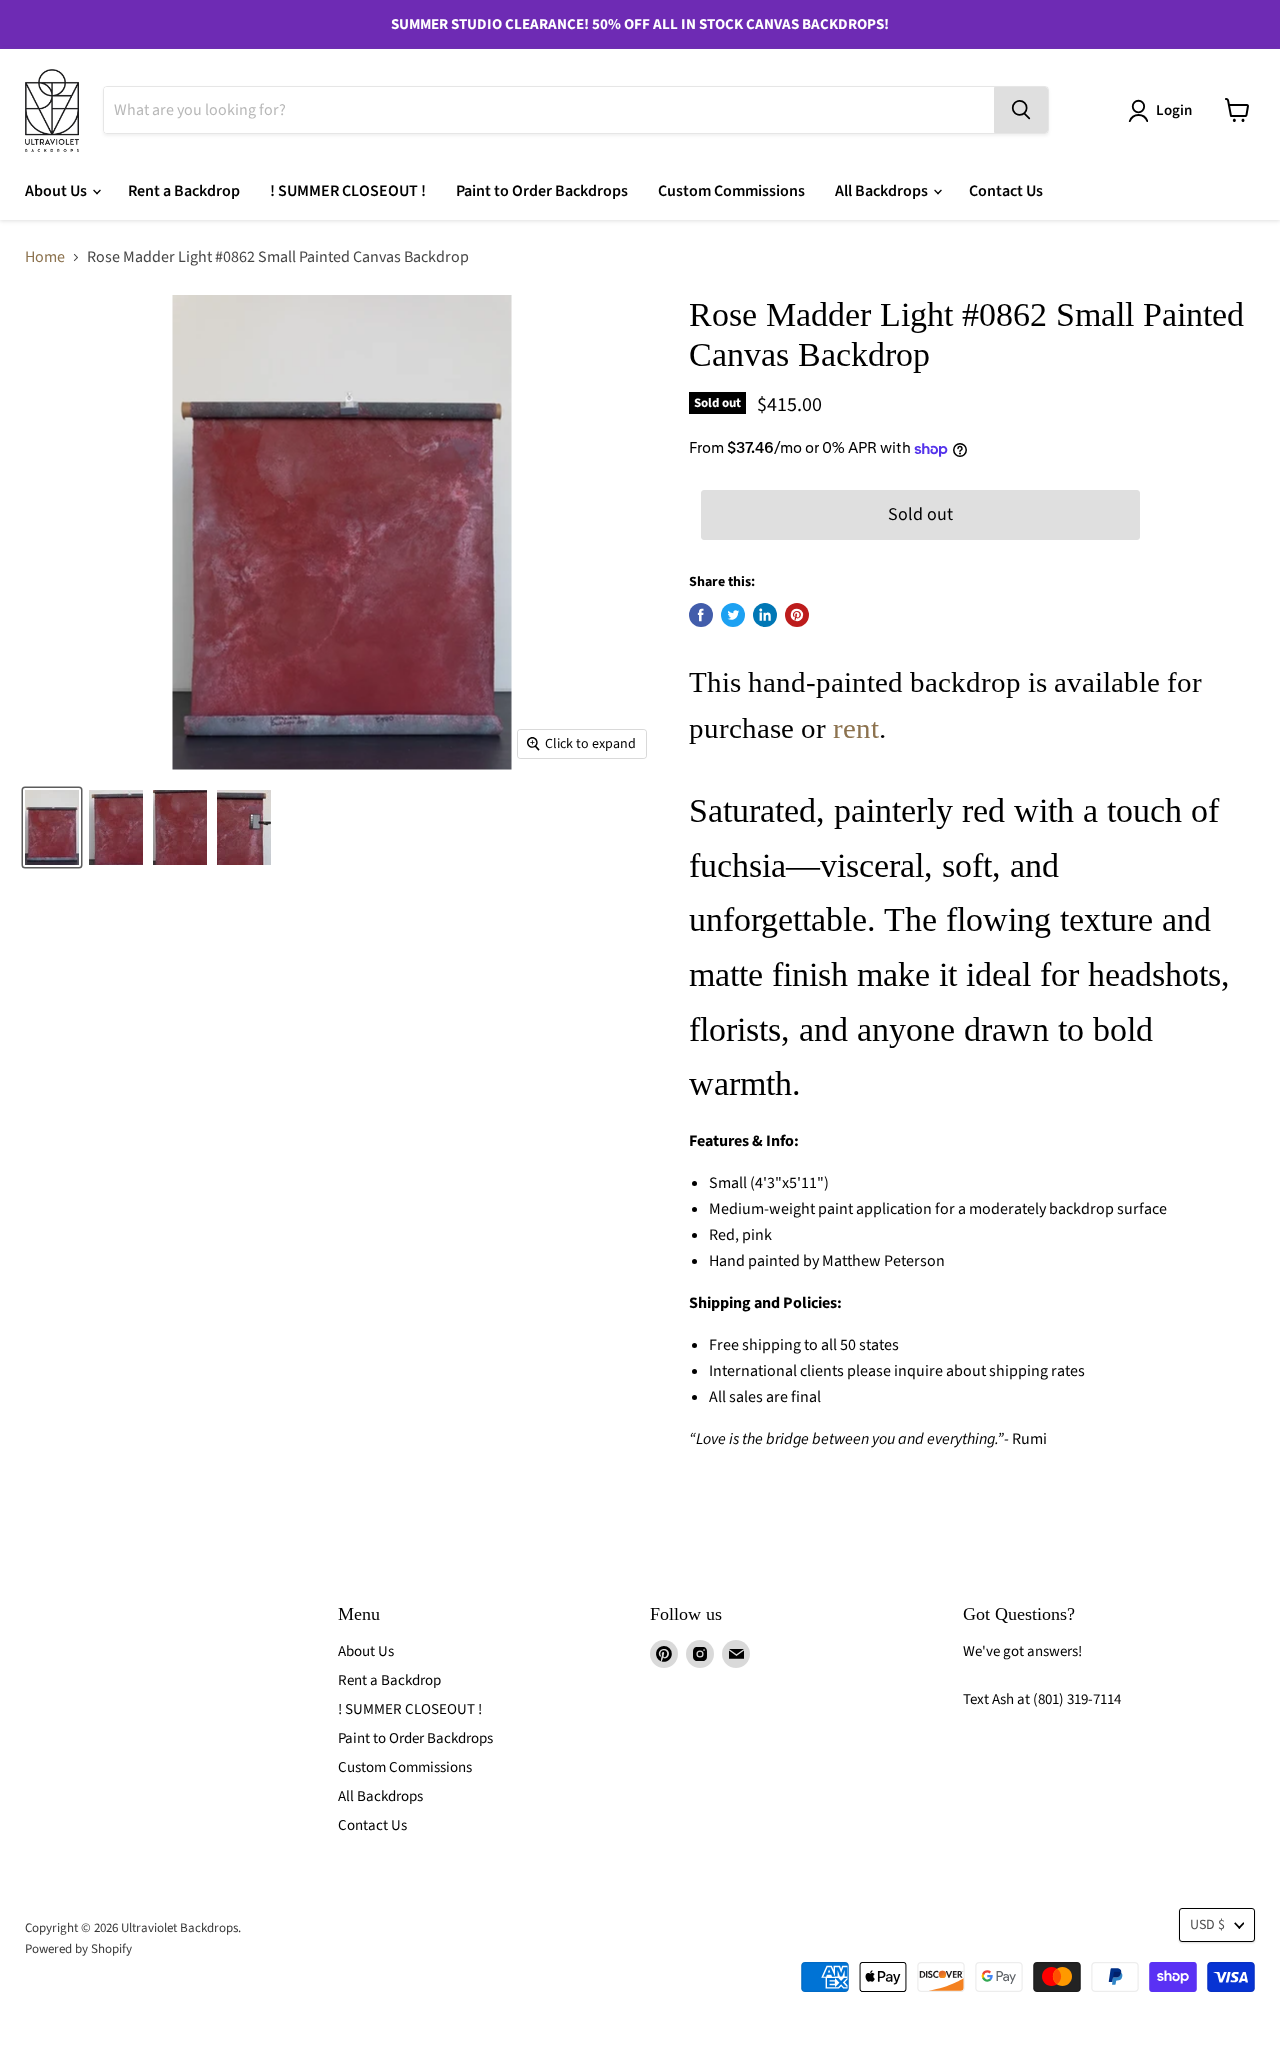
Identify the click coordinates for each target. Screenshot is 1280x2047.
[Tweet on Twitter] (733, 615)
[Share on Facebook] (701, 615)
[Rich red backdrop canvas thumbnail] (52, 827)
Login (1174, 110)
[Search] (1021, 110)
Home (45, 257)
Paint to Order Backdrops (542, 191)
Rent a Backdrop (184, 191)
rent (856, 728)
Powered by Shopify (78, 1949)
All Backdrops (883, 191)
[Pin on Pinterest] (797, 615)
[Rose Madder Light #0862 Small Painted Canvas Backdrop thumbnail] (180, 827)
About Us (57, 191)
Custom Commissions (731, 191)
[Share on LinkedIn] (765, 615)
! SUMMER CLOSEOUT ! (348, 191)
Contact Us (1006, 191)
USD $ (1207, 1925)
